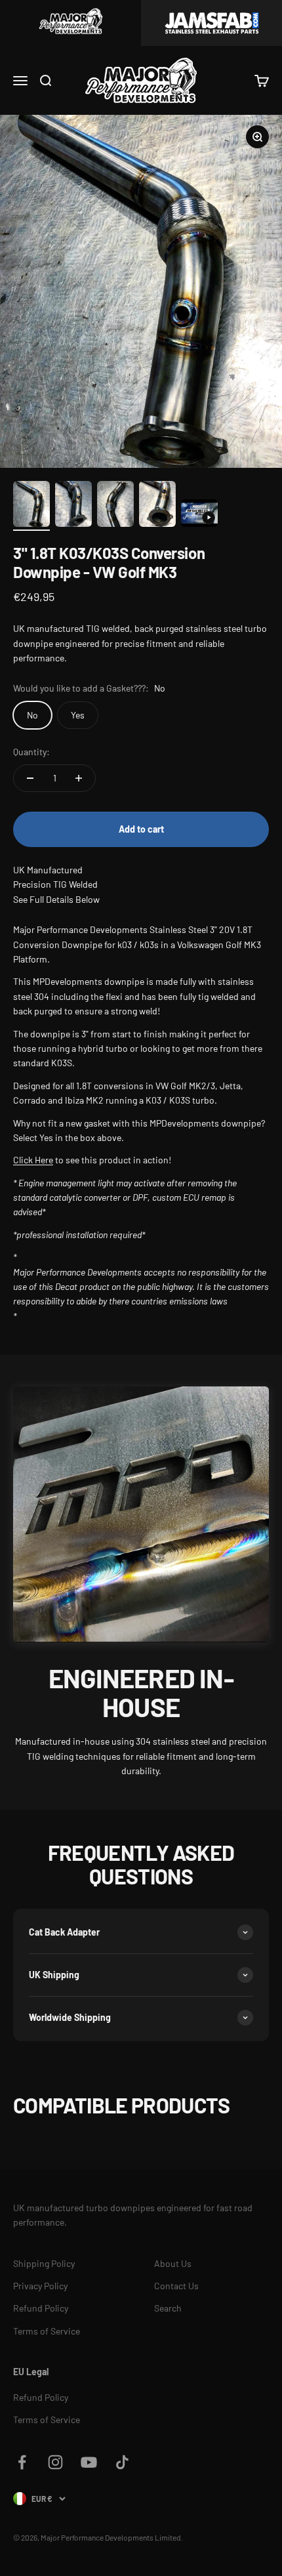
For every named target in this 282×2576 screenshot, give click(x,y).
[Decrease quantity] (30, 778)
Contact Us (176, 2286)
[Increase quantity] (79, 778)
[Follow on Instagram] (55, 2462)
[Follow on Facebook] (22, 2462)
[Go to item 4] (157, 506)
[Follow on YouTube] (89, 2462)
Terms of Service (47, 2331)
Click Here (33, 1160)
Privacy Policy (40, 2286)
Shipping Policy (44, 2263)
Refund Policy (41, 2308)
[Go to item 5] (199, 515)
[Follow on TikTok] (122, 2462)
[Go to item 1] (31, 506)
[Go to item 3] (115, 506)
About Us (173, 2263)
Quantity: (31, 752)
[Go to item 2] (73, 506)
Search (168, 2308)
